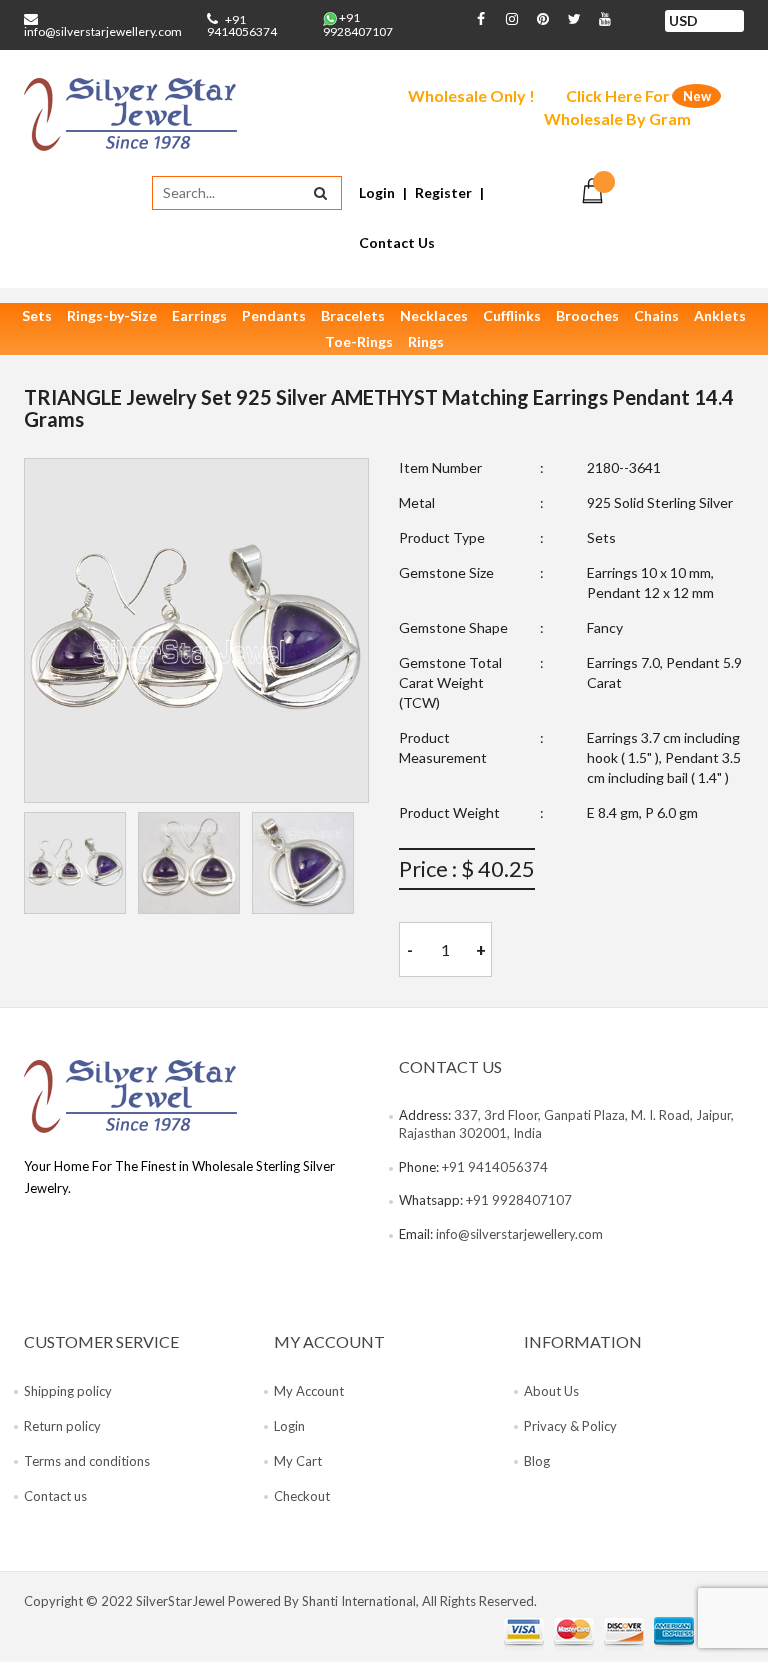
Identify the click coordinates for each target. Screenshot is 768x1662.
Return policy (62, 1426)
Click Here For (617, 107)
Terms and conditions (87, 1461)
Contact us (55, 1496)
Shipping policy (68, 1391)
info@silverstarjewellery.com (103, 31)
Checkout (302, 1496)
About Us (551, 1391)
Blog (537, 1461)
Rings (426, 341)
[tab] (75, 863)
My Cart (298, 1461)
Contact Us (397, 242)
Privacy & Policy (570, 1426)
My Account (309, 1391)
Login (377, 192)
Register (443, 192)
